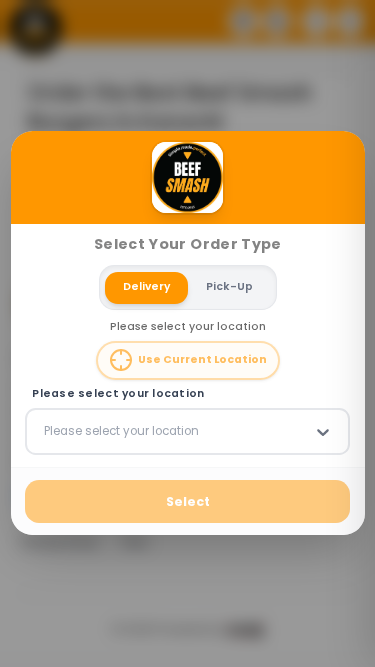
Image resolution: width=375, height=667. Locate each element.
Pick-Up (228, 287)
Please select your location (118, 394)
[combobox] (46, 432)
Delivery (146, 287)
